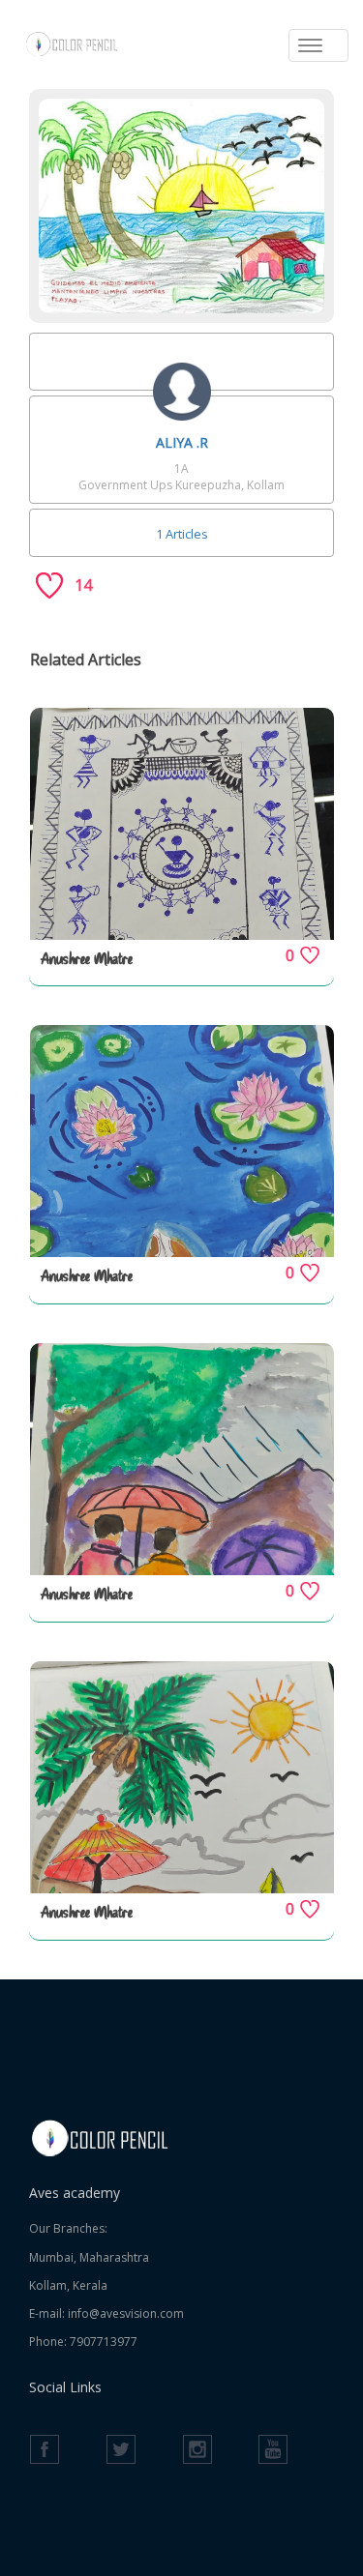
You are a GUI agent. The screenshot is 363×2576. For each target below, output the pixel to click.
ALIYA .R (182, 442)
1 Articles (182, 534)
